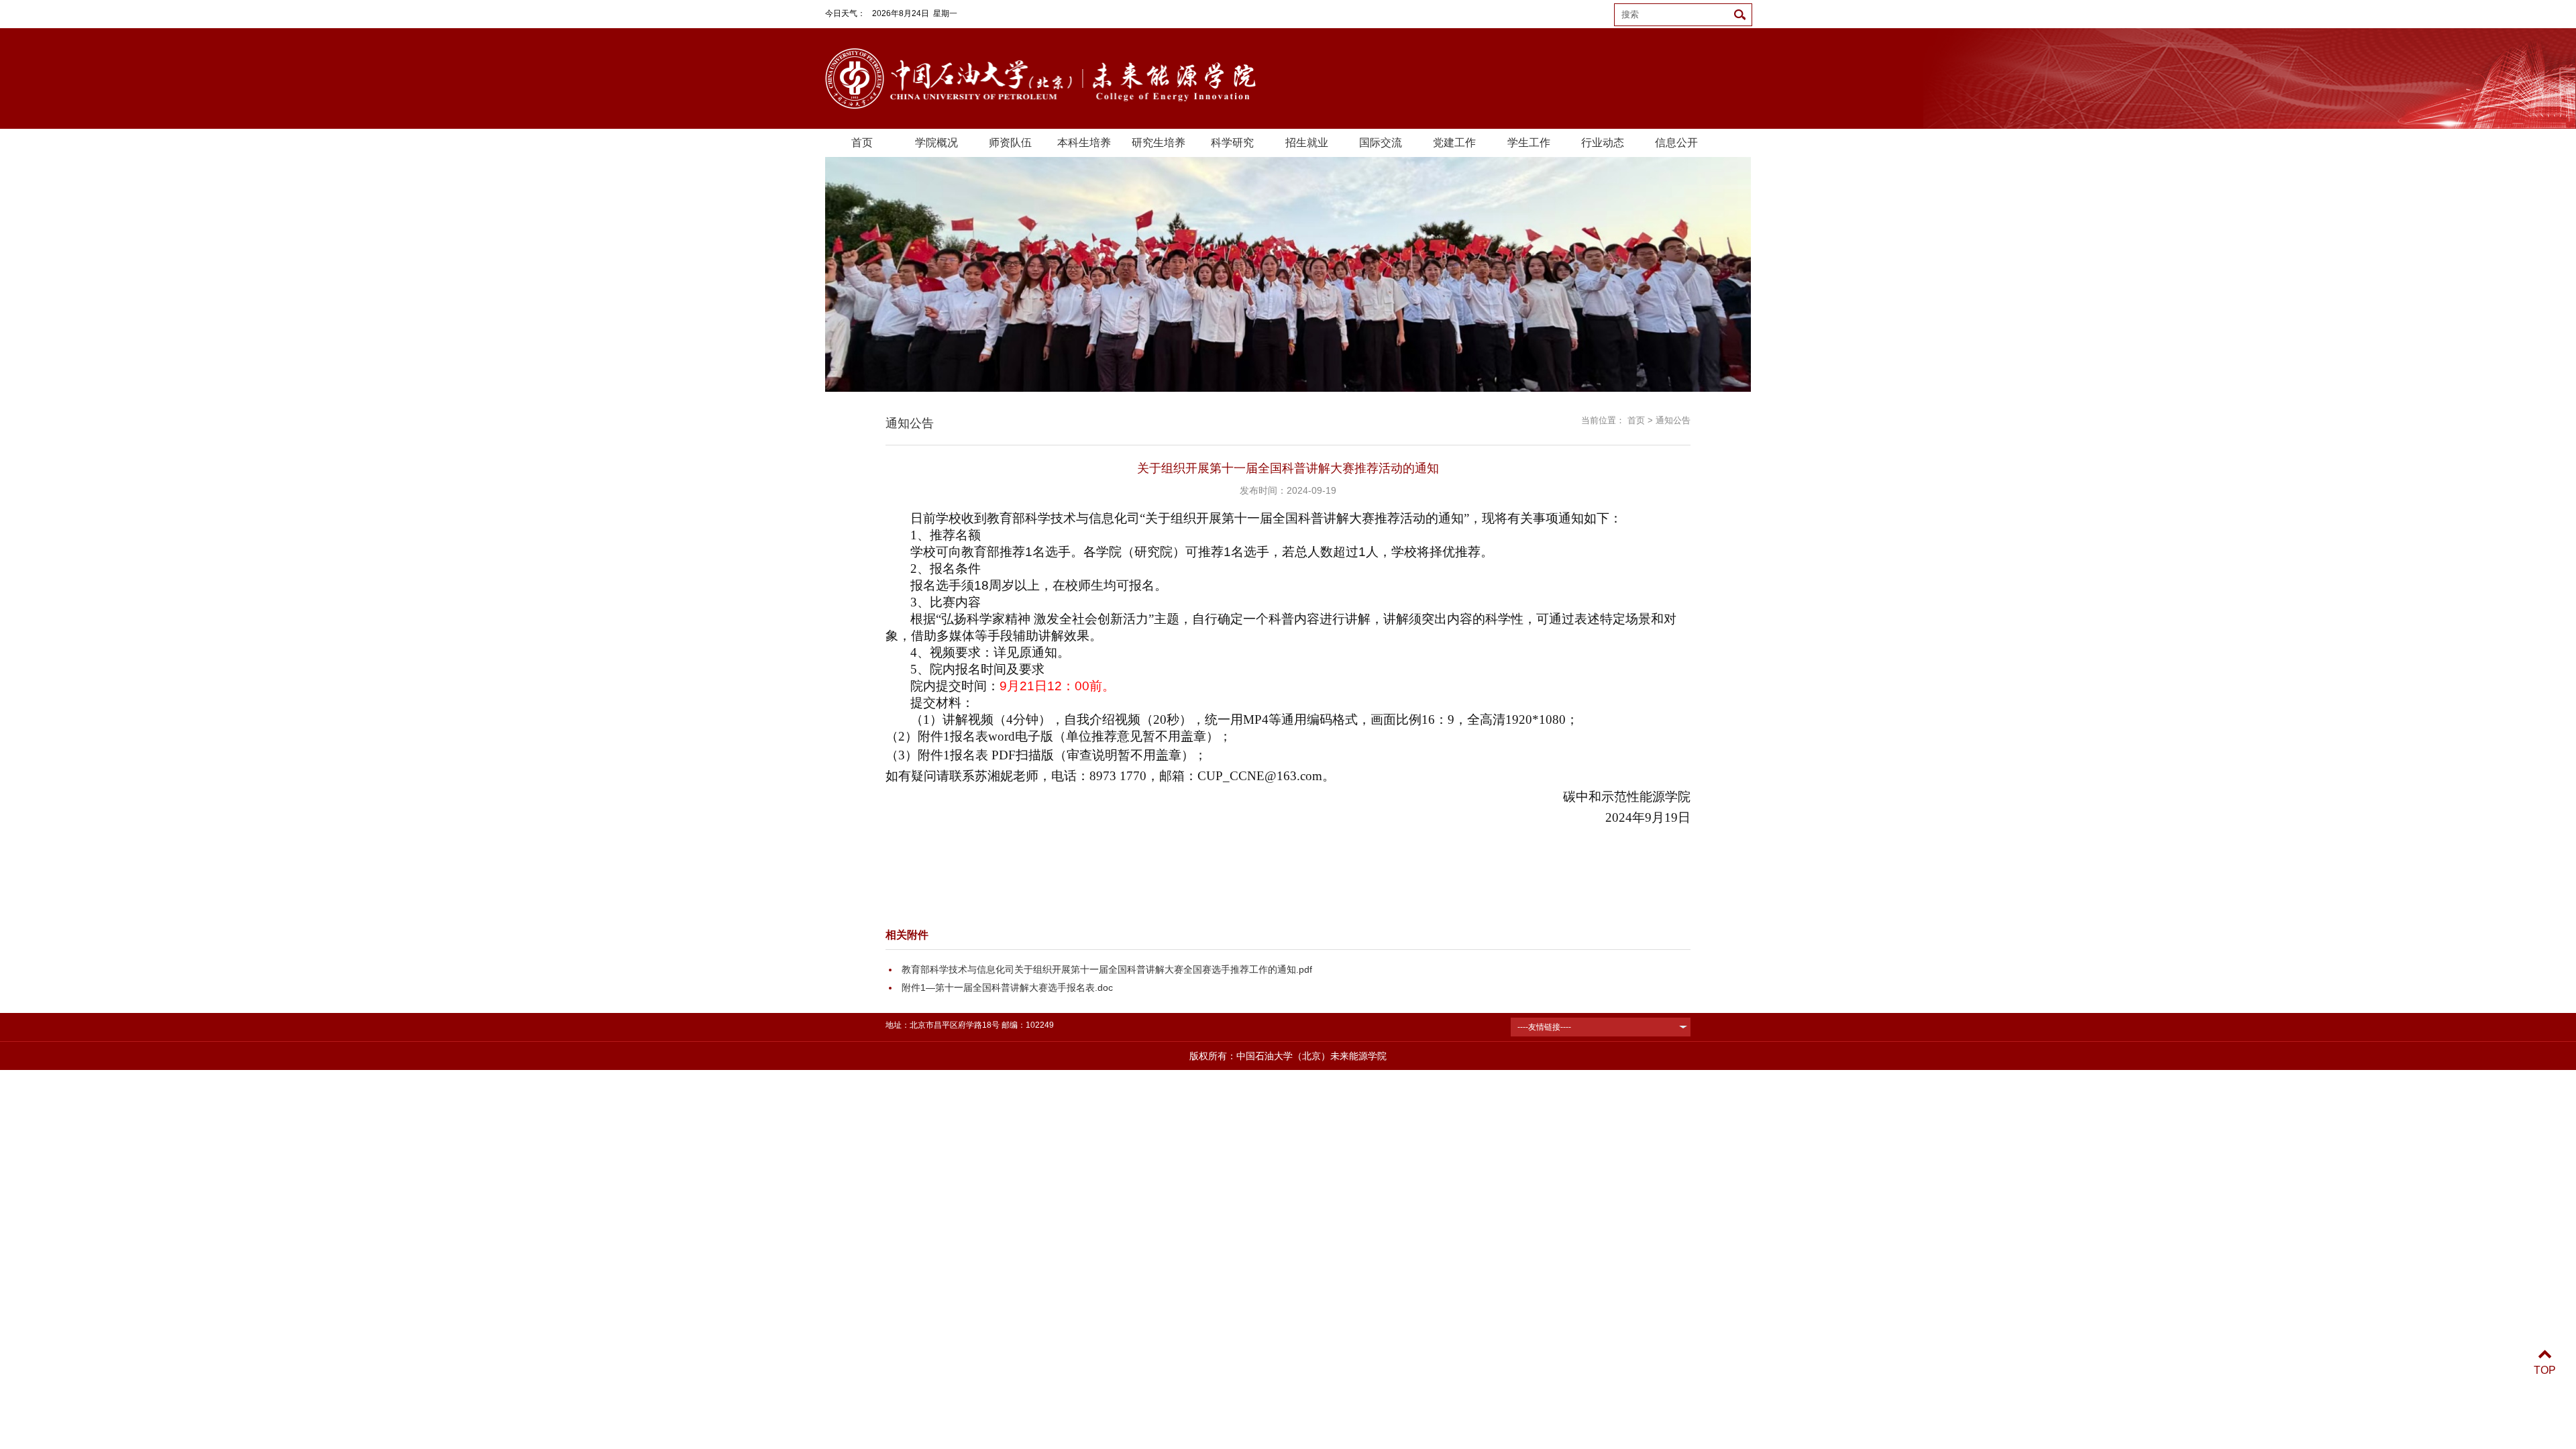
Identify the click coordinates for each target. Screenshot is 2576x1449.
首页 (862, 143)
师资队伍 (1010, 143)
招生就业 (1307, 143)
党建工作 (1454, 143)
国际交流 (1381, 143)
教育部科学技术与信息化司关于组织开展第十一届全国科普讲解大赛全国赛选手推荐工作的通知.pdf (1107, 969)
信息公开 (1676, 143)
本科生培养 (1084, 143)
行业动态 (1603, 143)
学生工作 (1529, 143)
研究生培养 (1159, 143)
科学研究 (1232, 143)
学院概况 (936, 143)
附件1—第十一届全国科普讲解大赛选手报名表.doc (1007, 987)
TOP (2545, 1370)
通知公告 (1673, 420)
